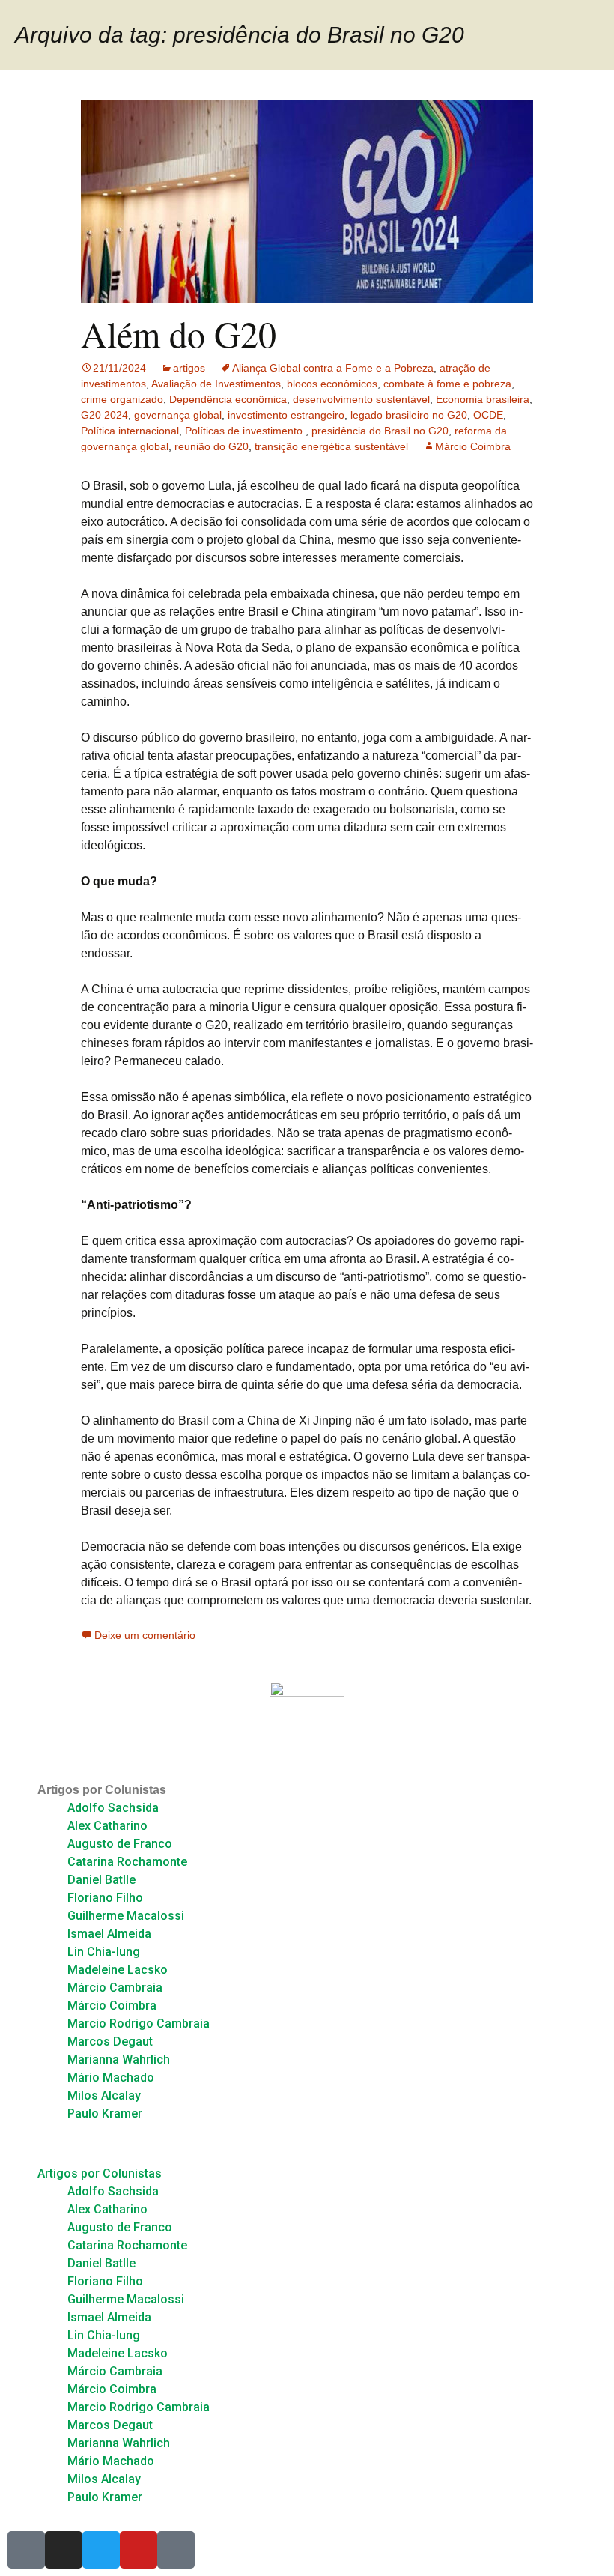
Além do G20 (179, 333)
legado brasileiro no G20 (409, 415)
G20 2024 (104, 415)
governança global (178, 415)
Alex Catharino (107, 1826)
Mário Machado (111, 2078)
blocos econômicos (332, 384)
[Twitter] (101, 2550)
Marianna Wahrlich (119, 2060)
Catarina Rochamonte (127, 1862)
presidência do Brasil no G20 (380, 431)
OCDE (488, 415)
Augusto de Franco (120, 1844)
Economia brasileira (483, 399)
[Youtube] (139, 2550)
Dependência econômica (228, 399)
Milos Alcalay (104, 2095)
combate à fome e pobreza (447, 384)
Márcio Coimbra (473, 446)
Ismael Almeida (109, 1934)
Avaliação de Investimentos (216, 384)
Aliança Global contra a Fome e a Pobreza (333, 368)
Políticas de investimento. (245, 431)
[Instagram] (64, 2550)
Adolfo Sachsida (113, 1808)
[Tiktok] (176, 2550)
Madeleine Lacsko (118, 1970)
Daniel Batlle (101, 1880)
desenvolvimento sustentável (361, 399)
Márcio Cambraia (115, 1988)
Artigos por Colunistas (102, 1790)
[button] (307, 2144)
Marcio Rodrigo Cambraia (139, 2024)
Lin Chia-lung (104, 1952)
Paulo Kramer (105, 2113)
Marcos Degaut (110, 2042)
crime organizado (122, 399)
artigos (189, 368)
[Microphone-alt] (26, 2550)
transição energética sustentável (331, 446)
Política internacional (130, 431)
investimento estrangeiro (286, 415)
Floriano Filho (105, 1898)
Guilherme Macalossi (126, 1916)
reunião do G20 (212, 446)
